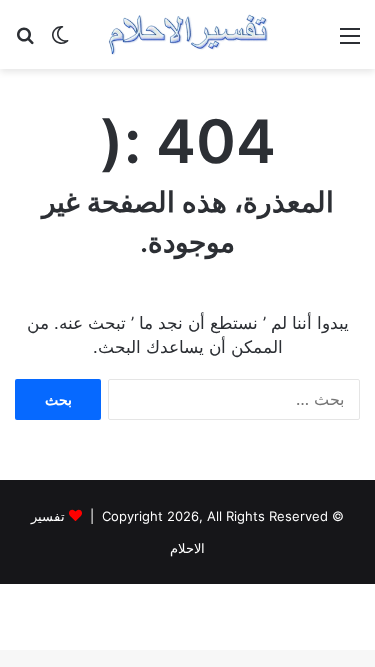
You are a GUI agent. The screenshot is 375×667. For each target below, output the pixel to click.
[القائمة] (350, 42)
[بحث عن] (25, 42)
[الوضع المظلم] (60, 42)
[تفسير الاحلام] (188, 34)
